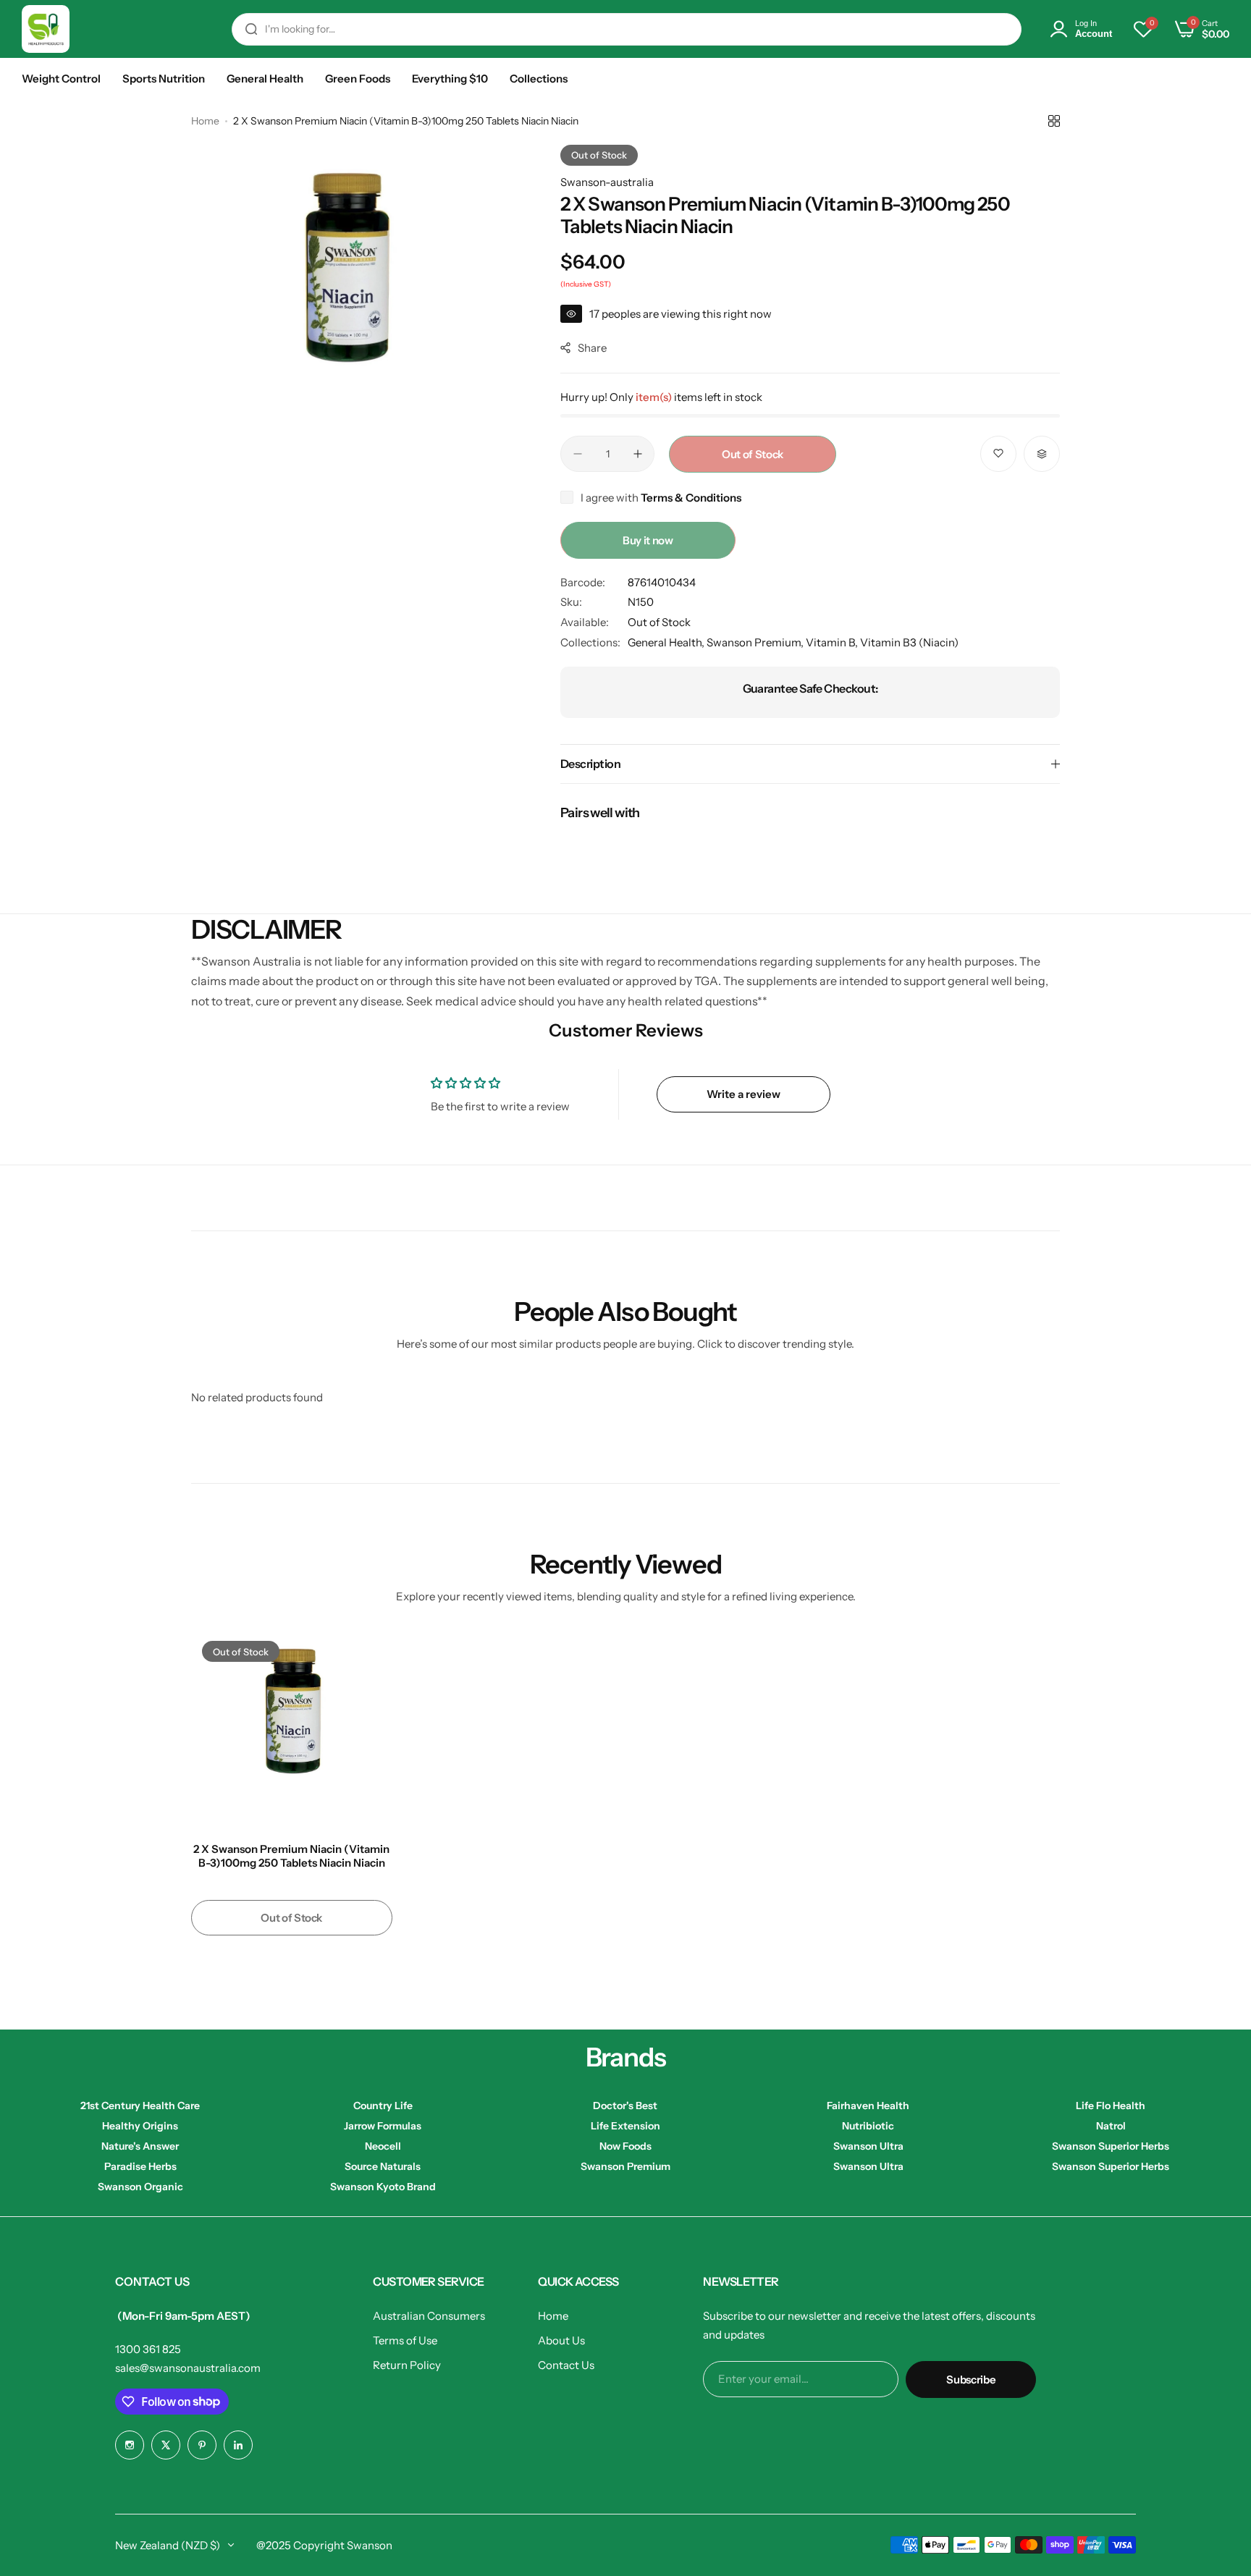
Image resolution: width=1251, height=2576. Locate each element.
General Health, (667, 642)
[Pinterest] (202, 2445)
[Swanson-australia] (46, 29)
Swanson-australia (607, 182)
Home (205, 121)
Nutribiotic (868, 2126)
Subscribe (971, 2379)
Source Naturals (383, 2166)
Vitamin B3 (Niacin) (909, 642)
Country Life (383, 2106)
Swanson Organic (140, 2187)
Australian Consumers (429, 2316)
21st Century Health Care (140, 2106)
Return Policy (407, 2365)
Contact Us (566, 2365)
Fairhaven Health (868, 2106)
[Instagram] (130, 2445)
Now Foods (625, 2146)
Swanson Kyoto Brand (383, 2187)
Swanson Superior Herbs (1111, 2146)
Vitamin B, (833, 642)
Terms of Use (405, 2340)
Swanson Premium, (756, 642)
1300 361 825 (148, 2349)
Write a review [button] (744, 1094)
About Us (561, 2340)
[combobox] (627, 29)
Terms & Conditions (691, 498)
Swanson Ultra (868, 2146)
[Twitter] (166, 2445)
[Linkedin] (238, 2445)
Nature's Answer (140, 2146)
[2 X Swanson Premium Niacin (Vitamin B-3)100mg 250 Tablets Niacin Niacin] (292, 1731)
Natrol (1111, 2126)
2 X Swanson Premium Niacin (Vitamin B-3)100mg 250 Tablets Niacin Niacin (291, 1856)
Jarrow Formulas (383, 2126)
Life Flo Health (1111, 2106)
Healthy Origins (140, 2126)
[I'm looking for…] (251, 29)
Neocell (383, 2146)
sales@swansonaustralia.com (188, 2368)
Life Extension (625, 2126)
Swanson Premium (625, 2166)
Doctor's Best (625, 2106)
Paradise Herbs (140, 2166)
